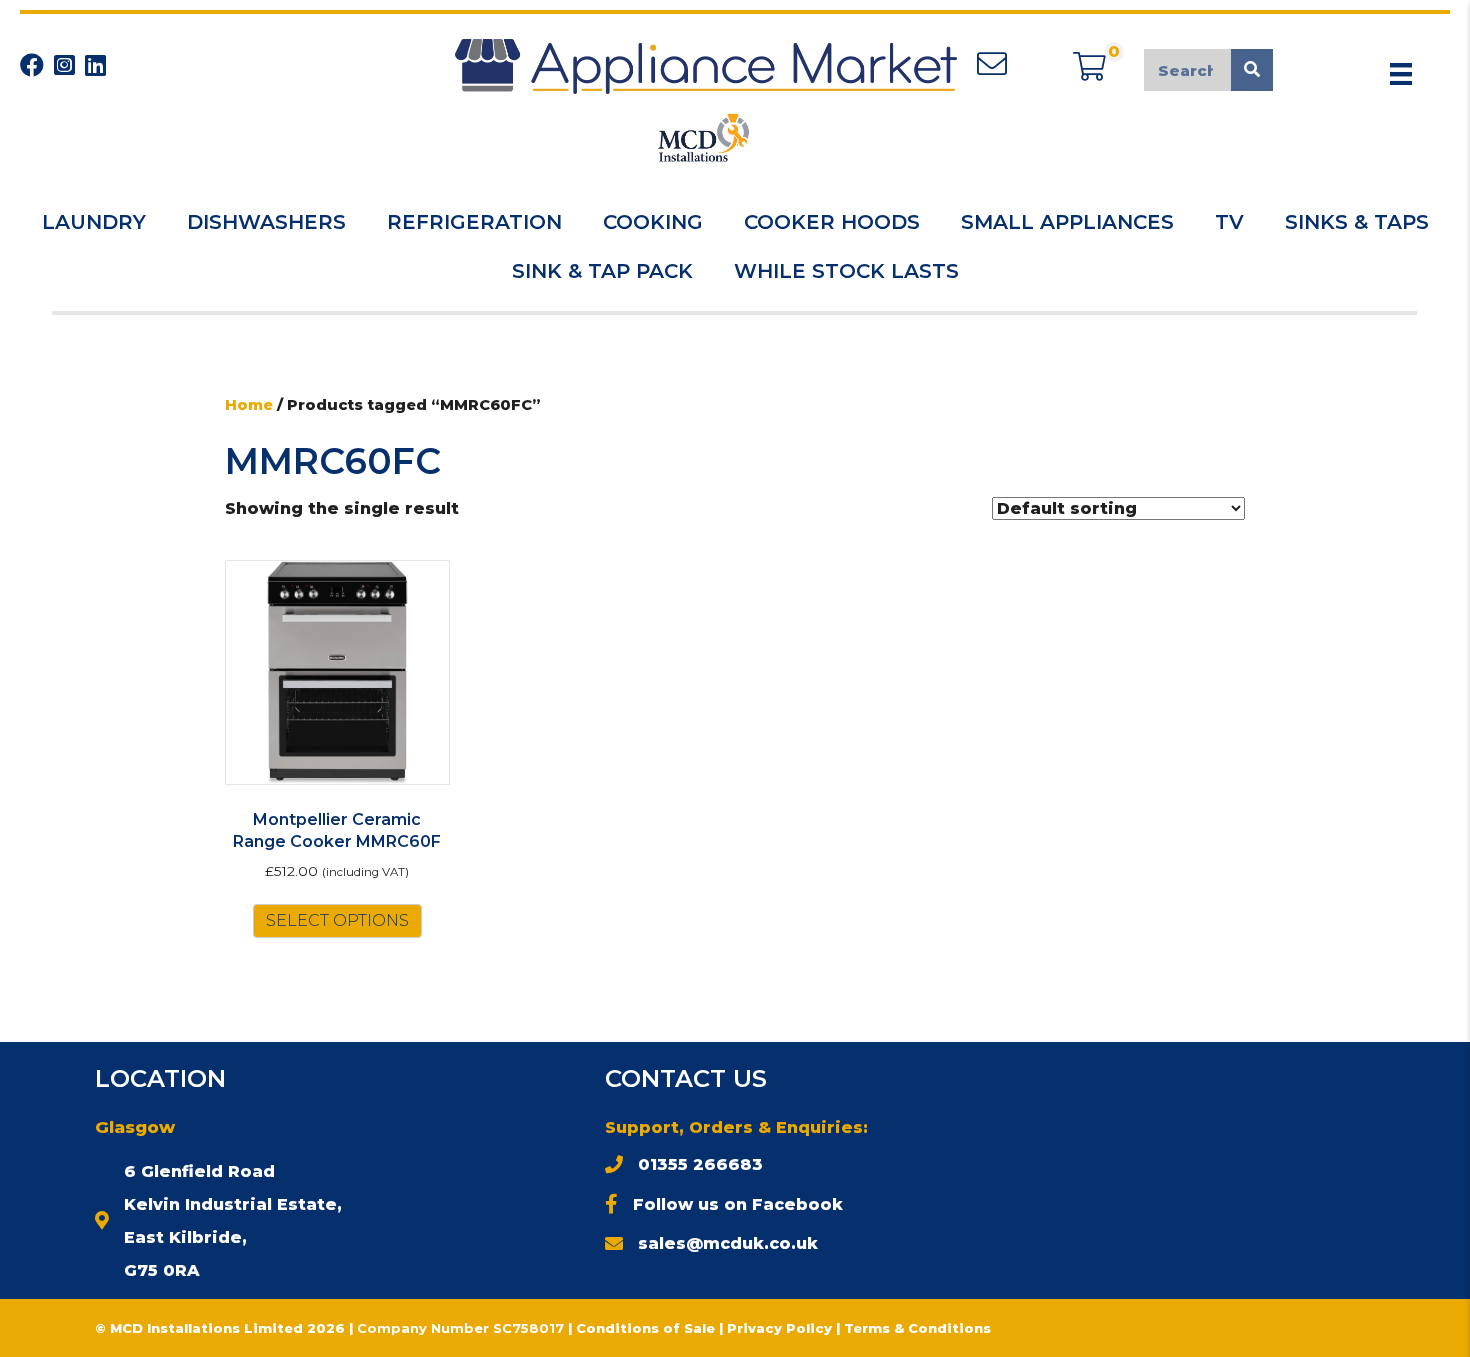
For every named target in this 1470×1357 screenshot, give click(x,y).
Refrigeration (474, 222)
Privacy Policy (781, 1328)
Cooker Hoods (832, 222)
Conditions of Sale (645, 1328)
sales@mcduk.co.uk (728, 1243)
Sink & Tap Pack (602, 271)
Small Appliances (1067, 222)
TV (1229, 222)
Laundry (94, 222)
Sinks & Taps (1357, 222)
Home (249, 405)
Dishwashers (266, 222)
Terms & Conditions (917, 1328)
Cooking (653, 222)
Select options (337, 920)
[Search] (1252, 70)
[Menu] (1401, 74)
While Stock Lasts (846, 271)
